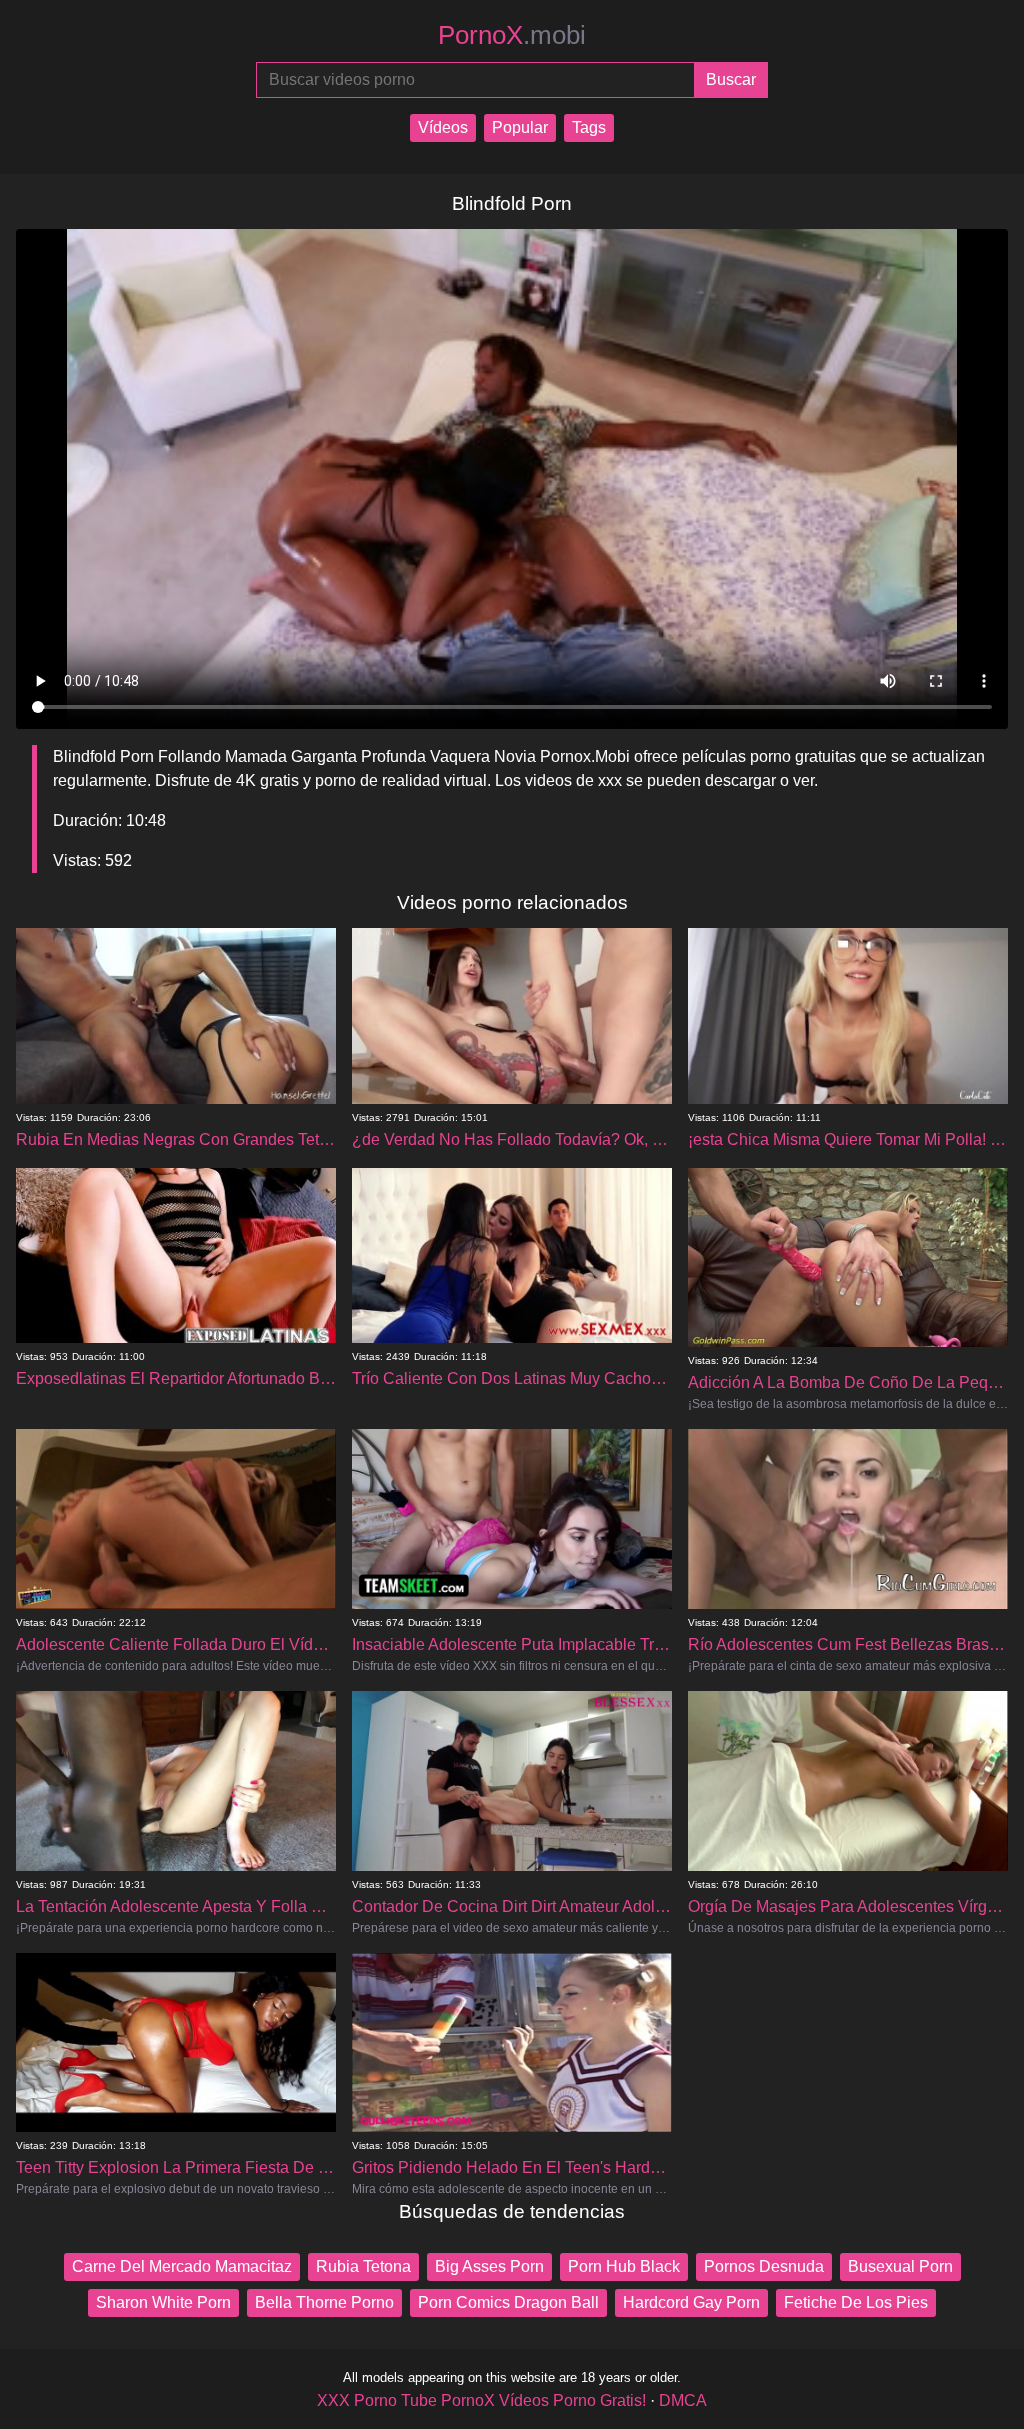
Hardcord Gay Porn (691, 2302)
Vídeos (443, 127)
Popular (520, 127)
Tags (589, 127)
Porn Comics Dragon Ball (508, 2302)
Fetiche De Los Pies (856, 2302)
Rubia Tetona (363, 2266)
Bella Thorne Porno (324, 2302)
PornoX (512, 35)
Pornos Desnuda (764, 2266)
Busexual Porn (900, 2266)
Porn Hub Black (624, 2266)
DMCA (683, 2400)
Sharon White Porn (163, 2302)
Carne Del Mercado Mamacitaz (182, 2266)
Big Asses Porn (489, 2266)
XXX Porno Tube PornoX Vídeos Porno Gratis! (481, 2400)
